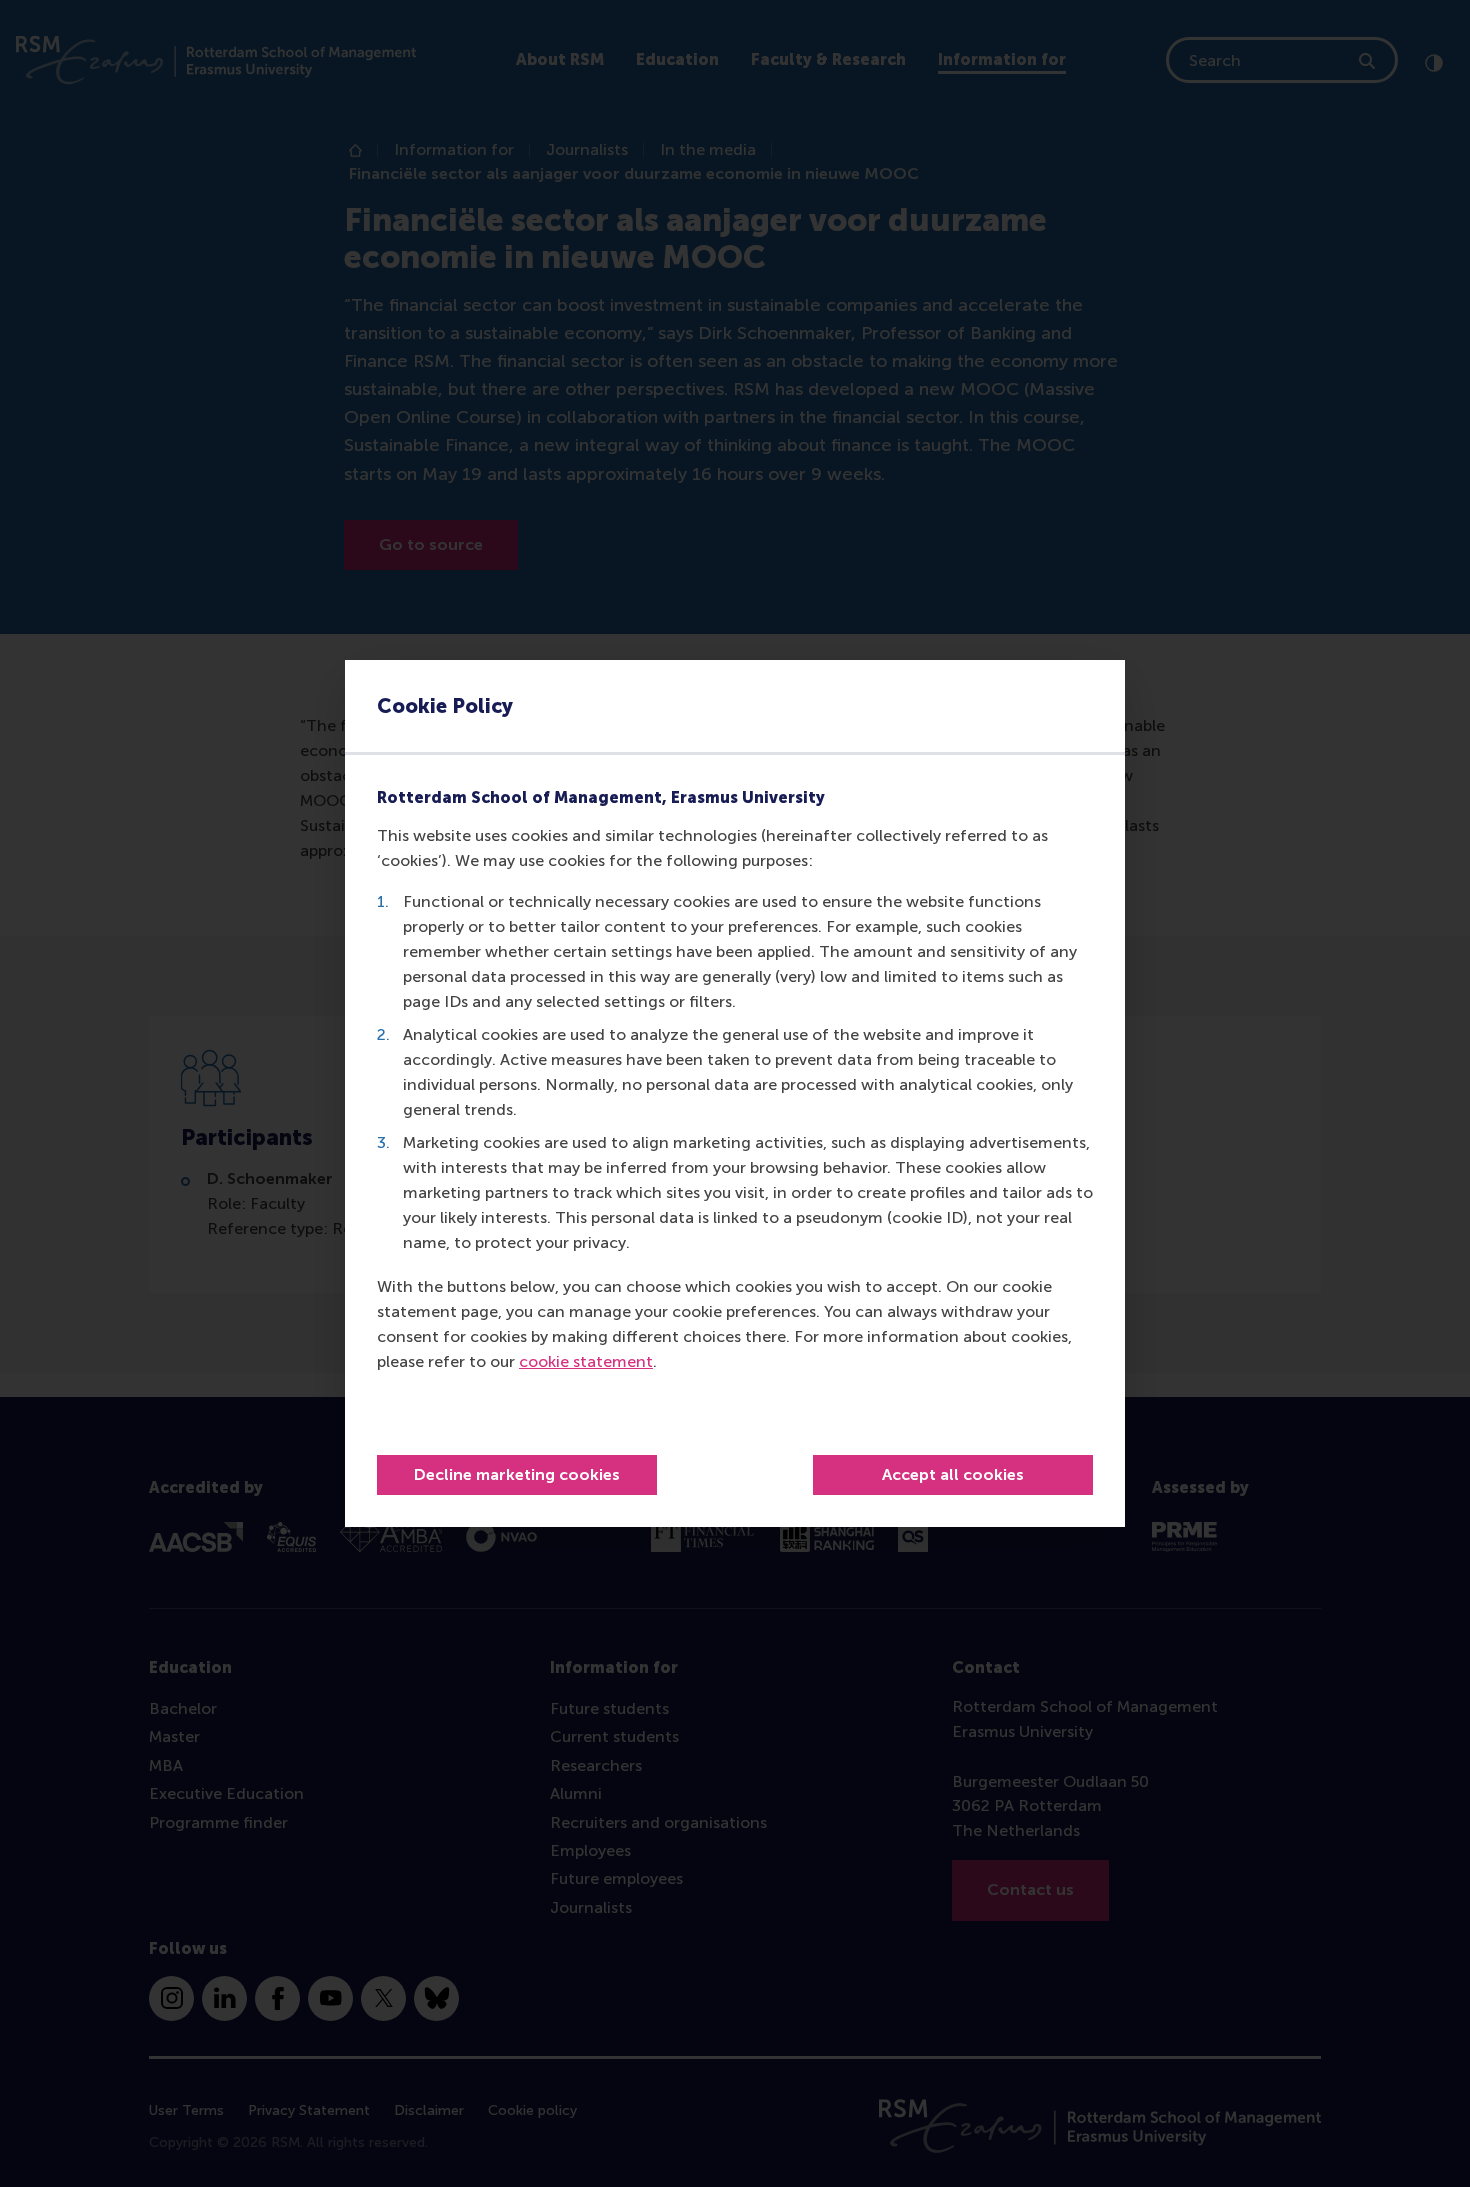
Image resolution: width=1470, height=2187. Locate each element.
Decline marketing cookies (517, 1474)
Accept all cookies (953, 1474)
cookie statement (586, 1361)
